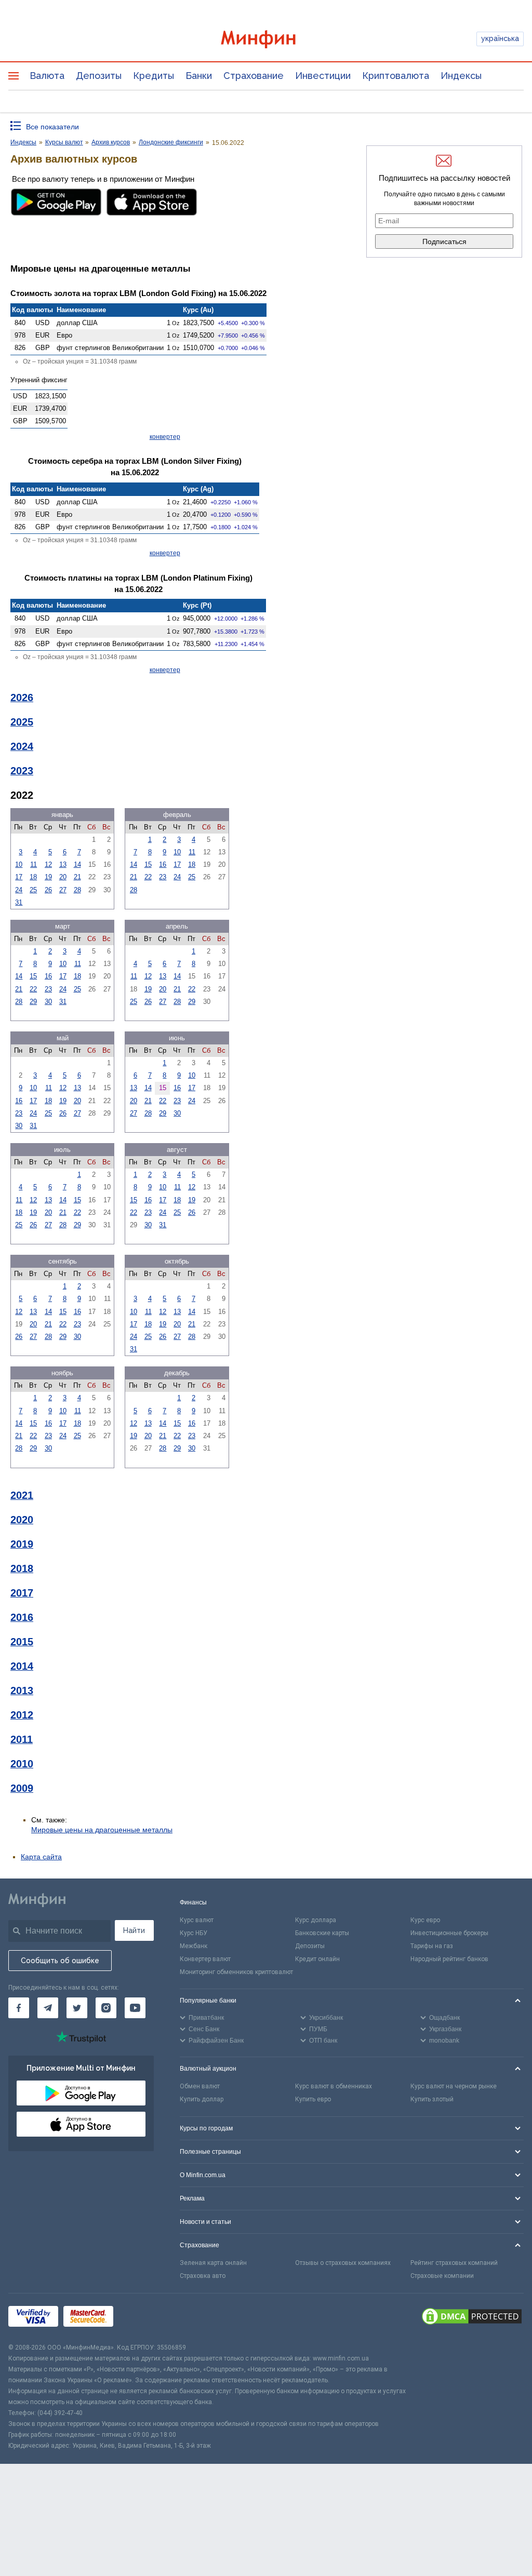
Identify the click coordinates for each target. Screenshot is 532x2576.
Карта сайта (41, 1857)
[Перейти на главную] (266, 39)
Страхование (254, 76)
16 (163, 864)
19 (48, 877)
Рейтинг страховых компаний (454, 2263)
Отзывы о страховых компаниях (343, 2263)
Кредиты (154, 76)
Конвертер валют (205, 1959)
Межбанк (194, 1946)
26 (48, 890)
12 (48, 864)
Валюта (47, 76)
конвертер (165, 437)
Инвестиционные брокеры (449, 1933)
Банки (199, 76)
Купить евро (313, 2099)
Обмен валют (200, 2086)
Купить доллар (202, 2099)
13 (63, 864)
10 (19, 864)
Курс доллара (316, 1920)
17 (19, 877)
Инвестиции (323, 76)
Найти (134, 1930)
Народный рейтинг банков (449, 1959)
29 (33, 1002)
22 (148, 877)
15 (148, 864)
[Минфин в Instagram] (106, 2008)
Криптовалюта (396, 76)
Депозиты (99, 76)
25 (33, 890)
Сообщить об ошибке (60, 1961)
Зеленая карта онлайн (213, 2263)
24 (19, 890)
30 (48, 1002)
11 (34, 864)
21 (77, 877)
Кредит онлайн (317, 1959)
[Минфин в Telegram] (48, 2008)
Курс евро (425, 1920)
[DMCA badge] (472, 2318)
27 (63, 890)
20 (63, 877)
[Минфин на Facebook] (19, 2008)
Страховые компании (442, 2276)
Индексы (461, 76)
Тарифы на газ (432, 1946)
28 (77, 890)
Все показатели (52, 127)
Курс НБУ (194, 1933)
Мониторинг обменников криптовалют (236, 1972)
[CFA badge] (142, 2318)
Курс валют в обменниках (334, 2086)
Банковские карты (322, 1933)
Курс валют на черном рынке (454, 2086)
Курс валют (197, 1920)
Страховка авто (203, 2276)
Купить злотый (432, 2099)
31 (19, 902)
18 (33, 877)
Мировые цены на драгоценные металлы (102, 1830)
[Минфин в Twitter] (77, 2008)
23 (163, 877)
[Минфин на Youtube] (135, 2008)
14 (77, 864)
